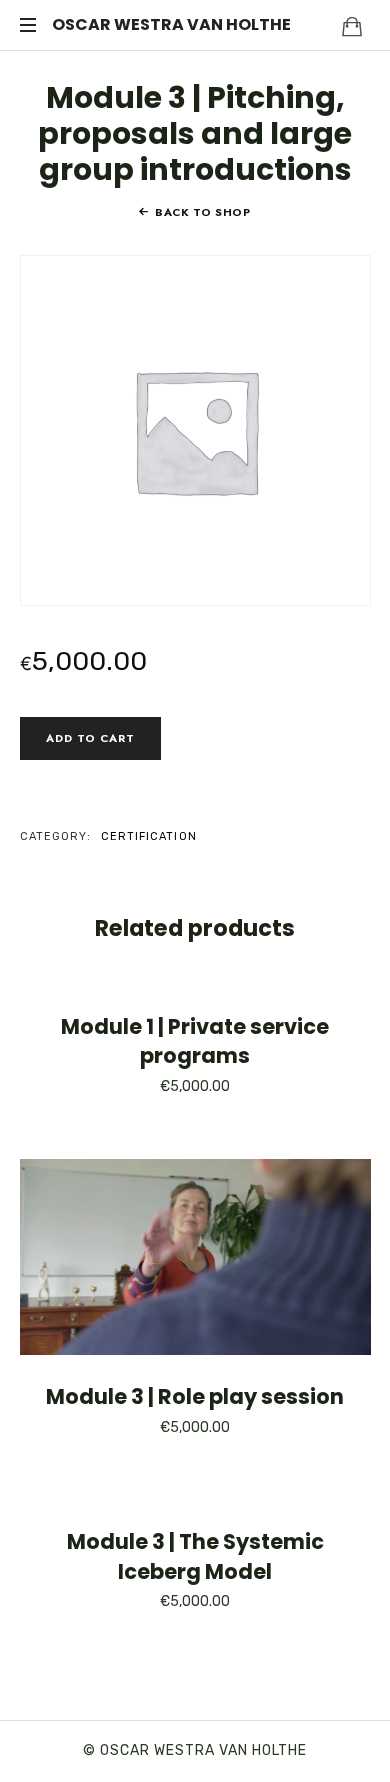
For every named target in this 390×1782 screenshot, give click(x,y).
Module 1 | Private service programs (195, 1041)
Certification (149, 836)
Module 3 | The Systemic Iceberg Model (195, 1556)
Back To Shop (203, 212)
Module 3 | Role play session (195, 1396)
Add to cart (90, 738)
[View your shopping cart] (352, 26)
